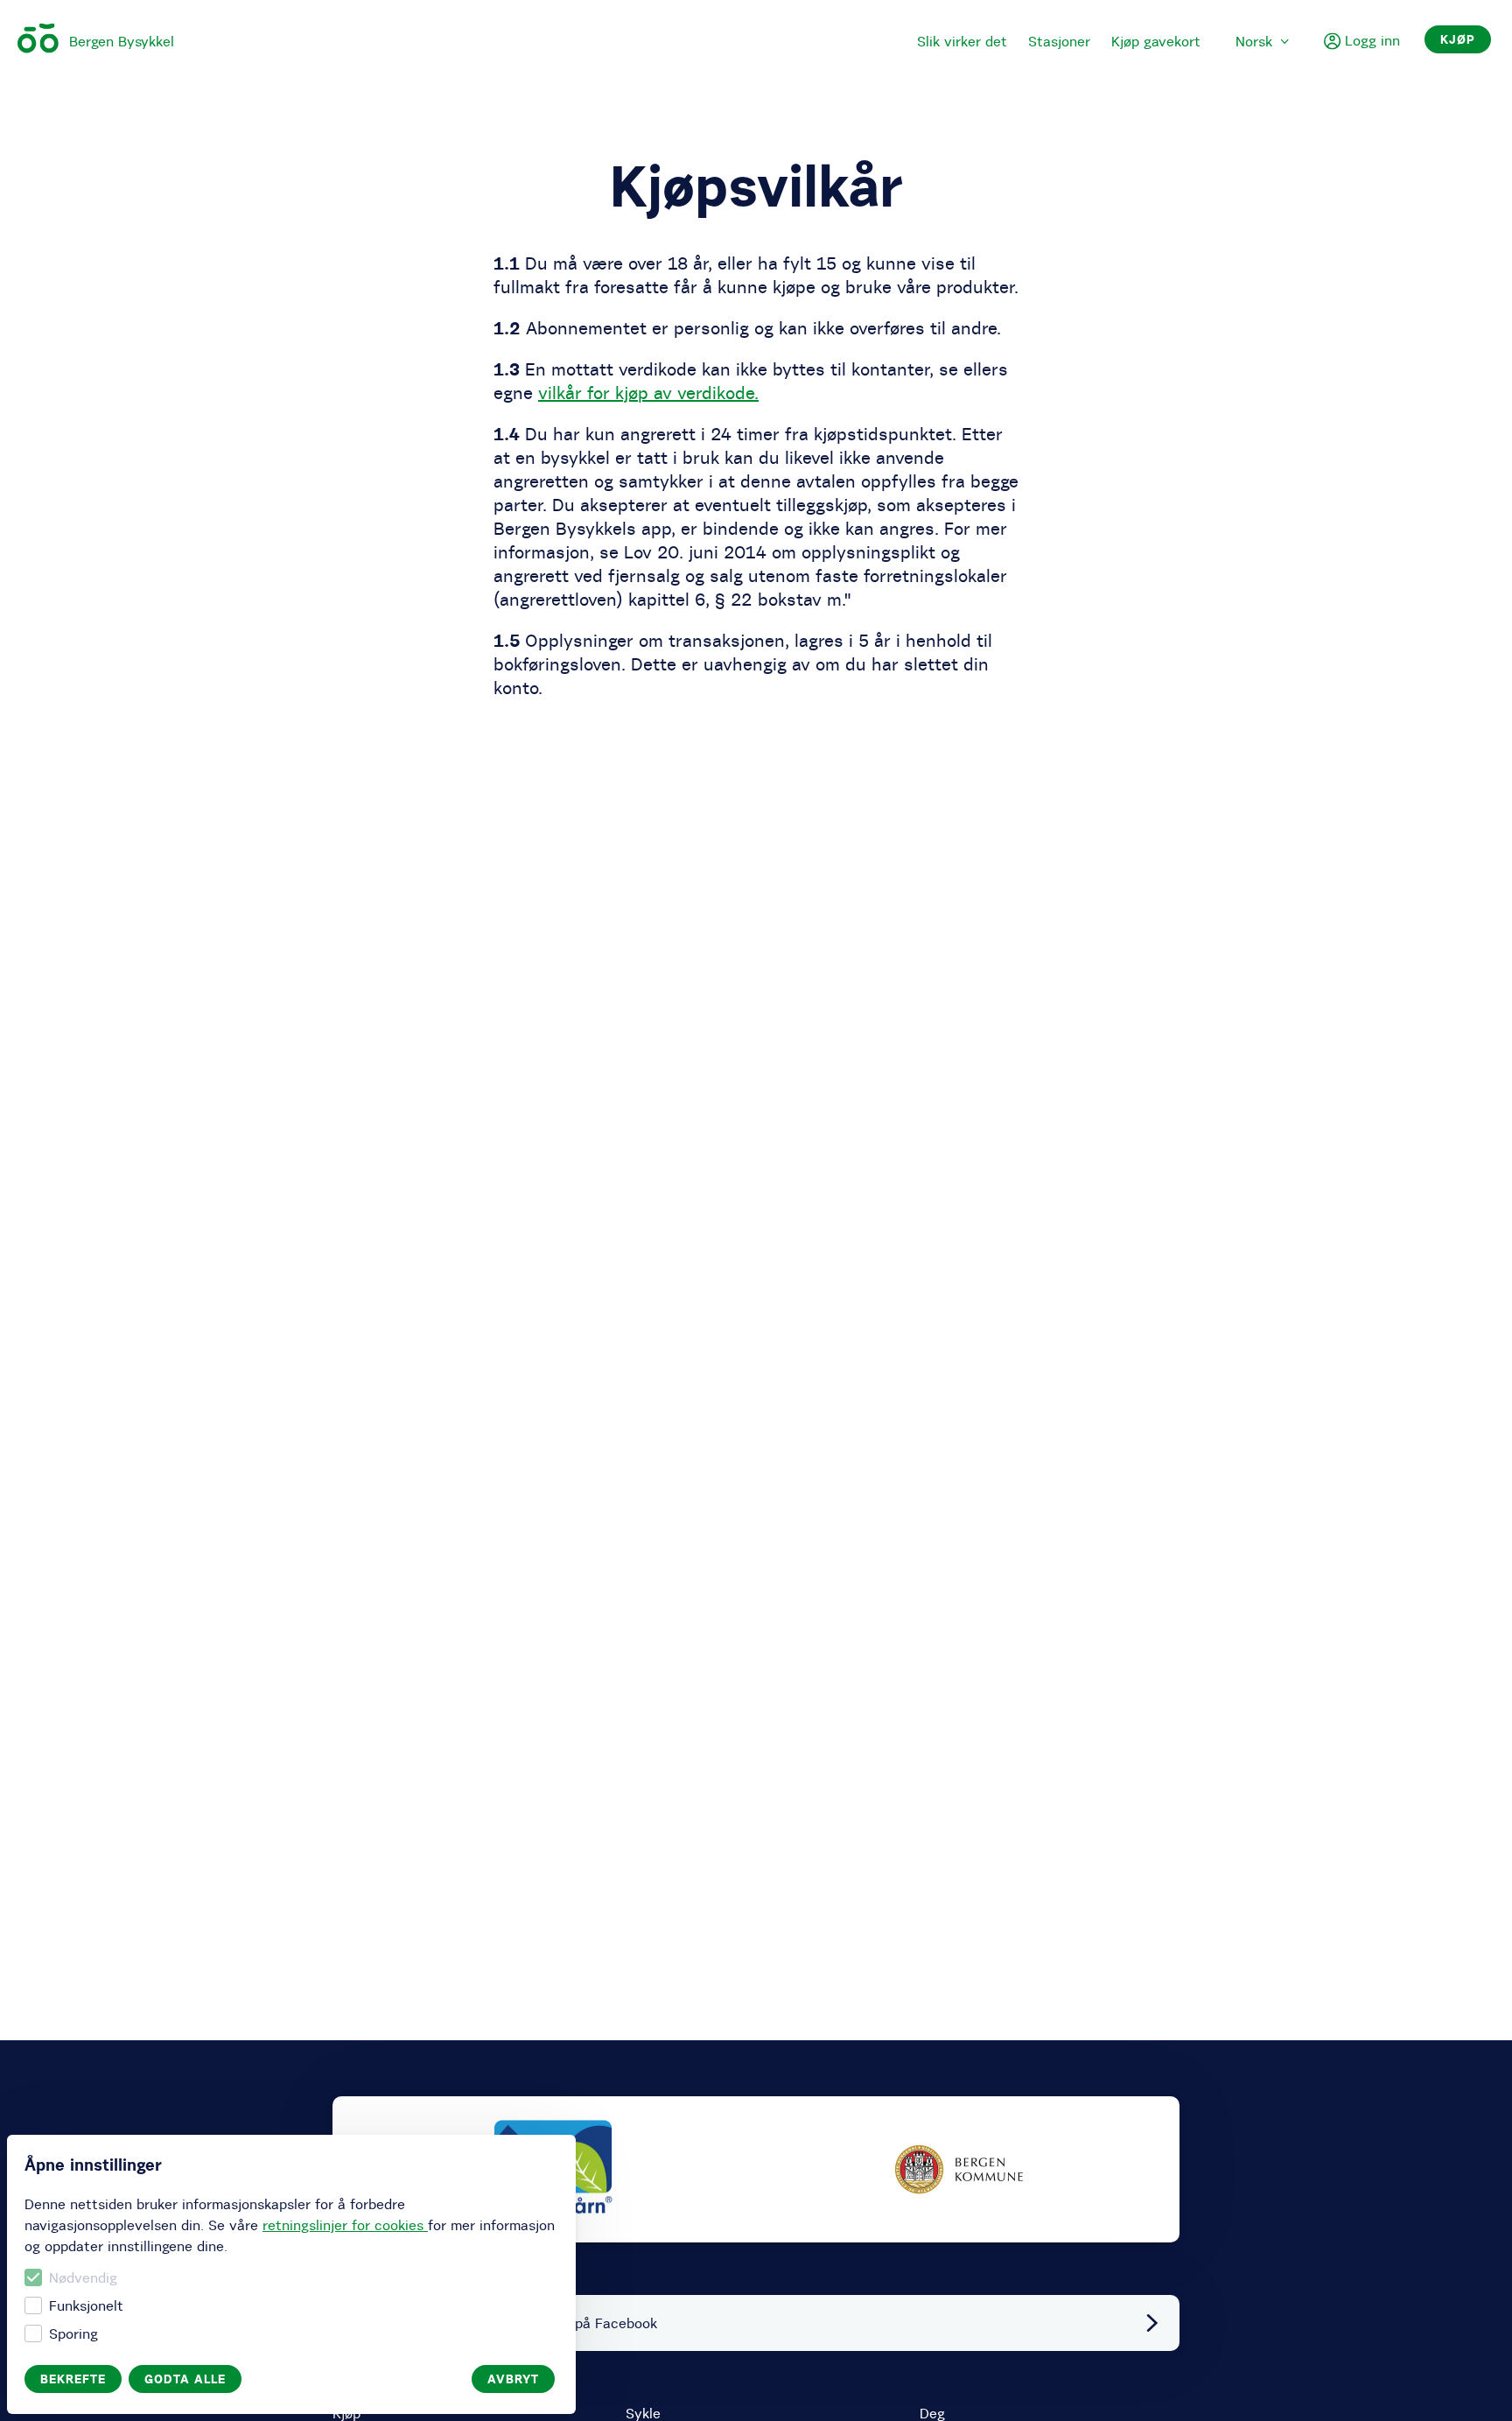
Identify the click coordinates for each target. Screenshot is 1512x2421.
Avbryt (513, 2379)
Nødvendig (83, 2277)
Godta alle (185, 2379)
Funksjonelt (86, 2305)
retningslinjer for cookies (345, 2225)
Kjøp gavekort (1156, 41)
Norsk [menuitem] (1254, 41)
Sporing (73, 2333)
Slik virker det (962, 41)
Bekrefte (73, 2379)
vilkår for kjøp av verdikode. (648, 393)
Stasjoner (1059, 41)
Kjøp (1458, 39)
